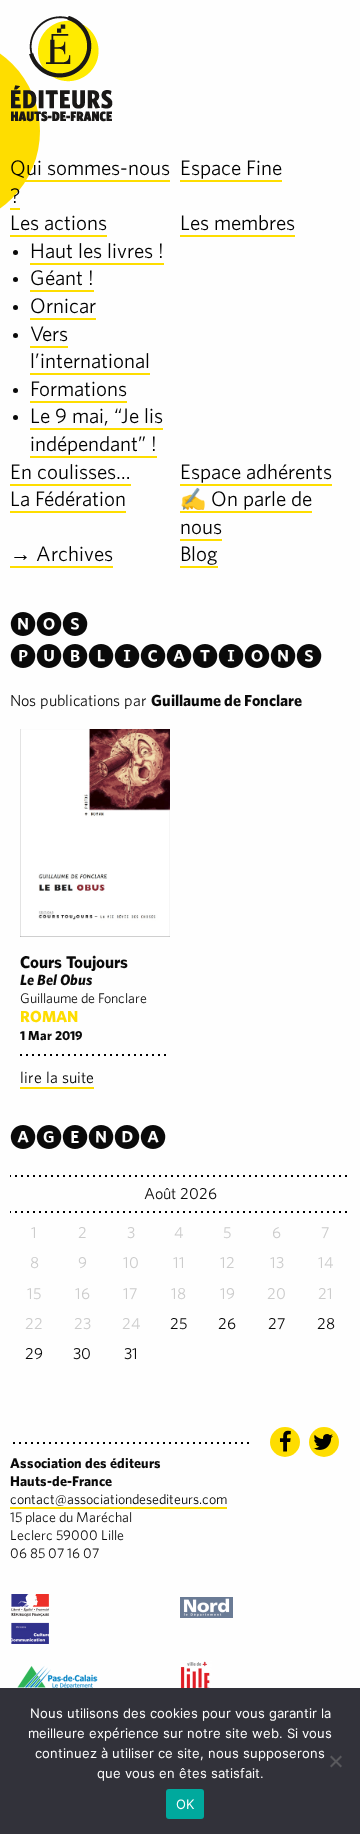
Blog (199, 553)
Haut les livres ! (97, 250)
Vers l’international (90, 347)
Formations (78, 388)
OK (185, 1804)
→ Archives (61, 553)
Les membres (237, 222)
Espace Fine (231, 167)
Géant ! (62, 277)
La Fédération (68, 498)
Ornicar (63, 305)
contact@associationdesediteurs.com (118, 1499)
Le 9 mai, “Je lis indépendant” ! (96, 429)
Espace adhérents (256, 471)
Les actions (58, 222)
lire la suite (57, 1077)
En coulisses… (70, 471)
